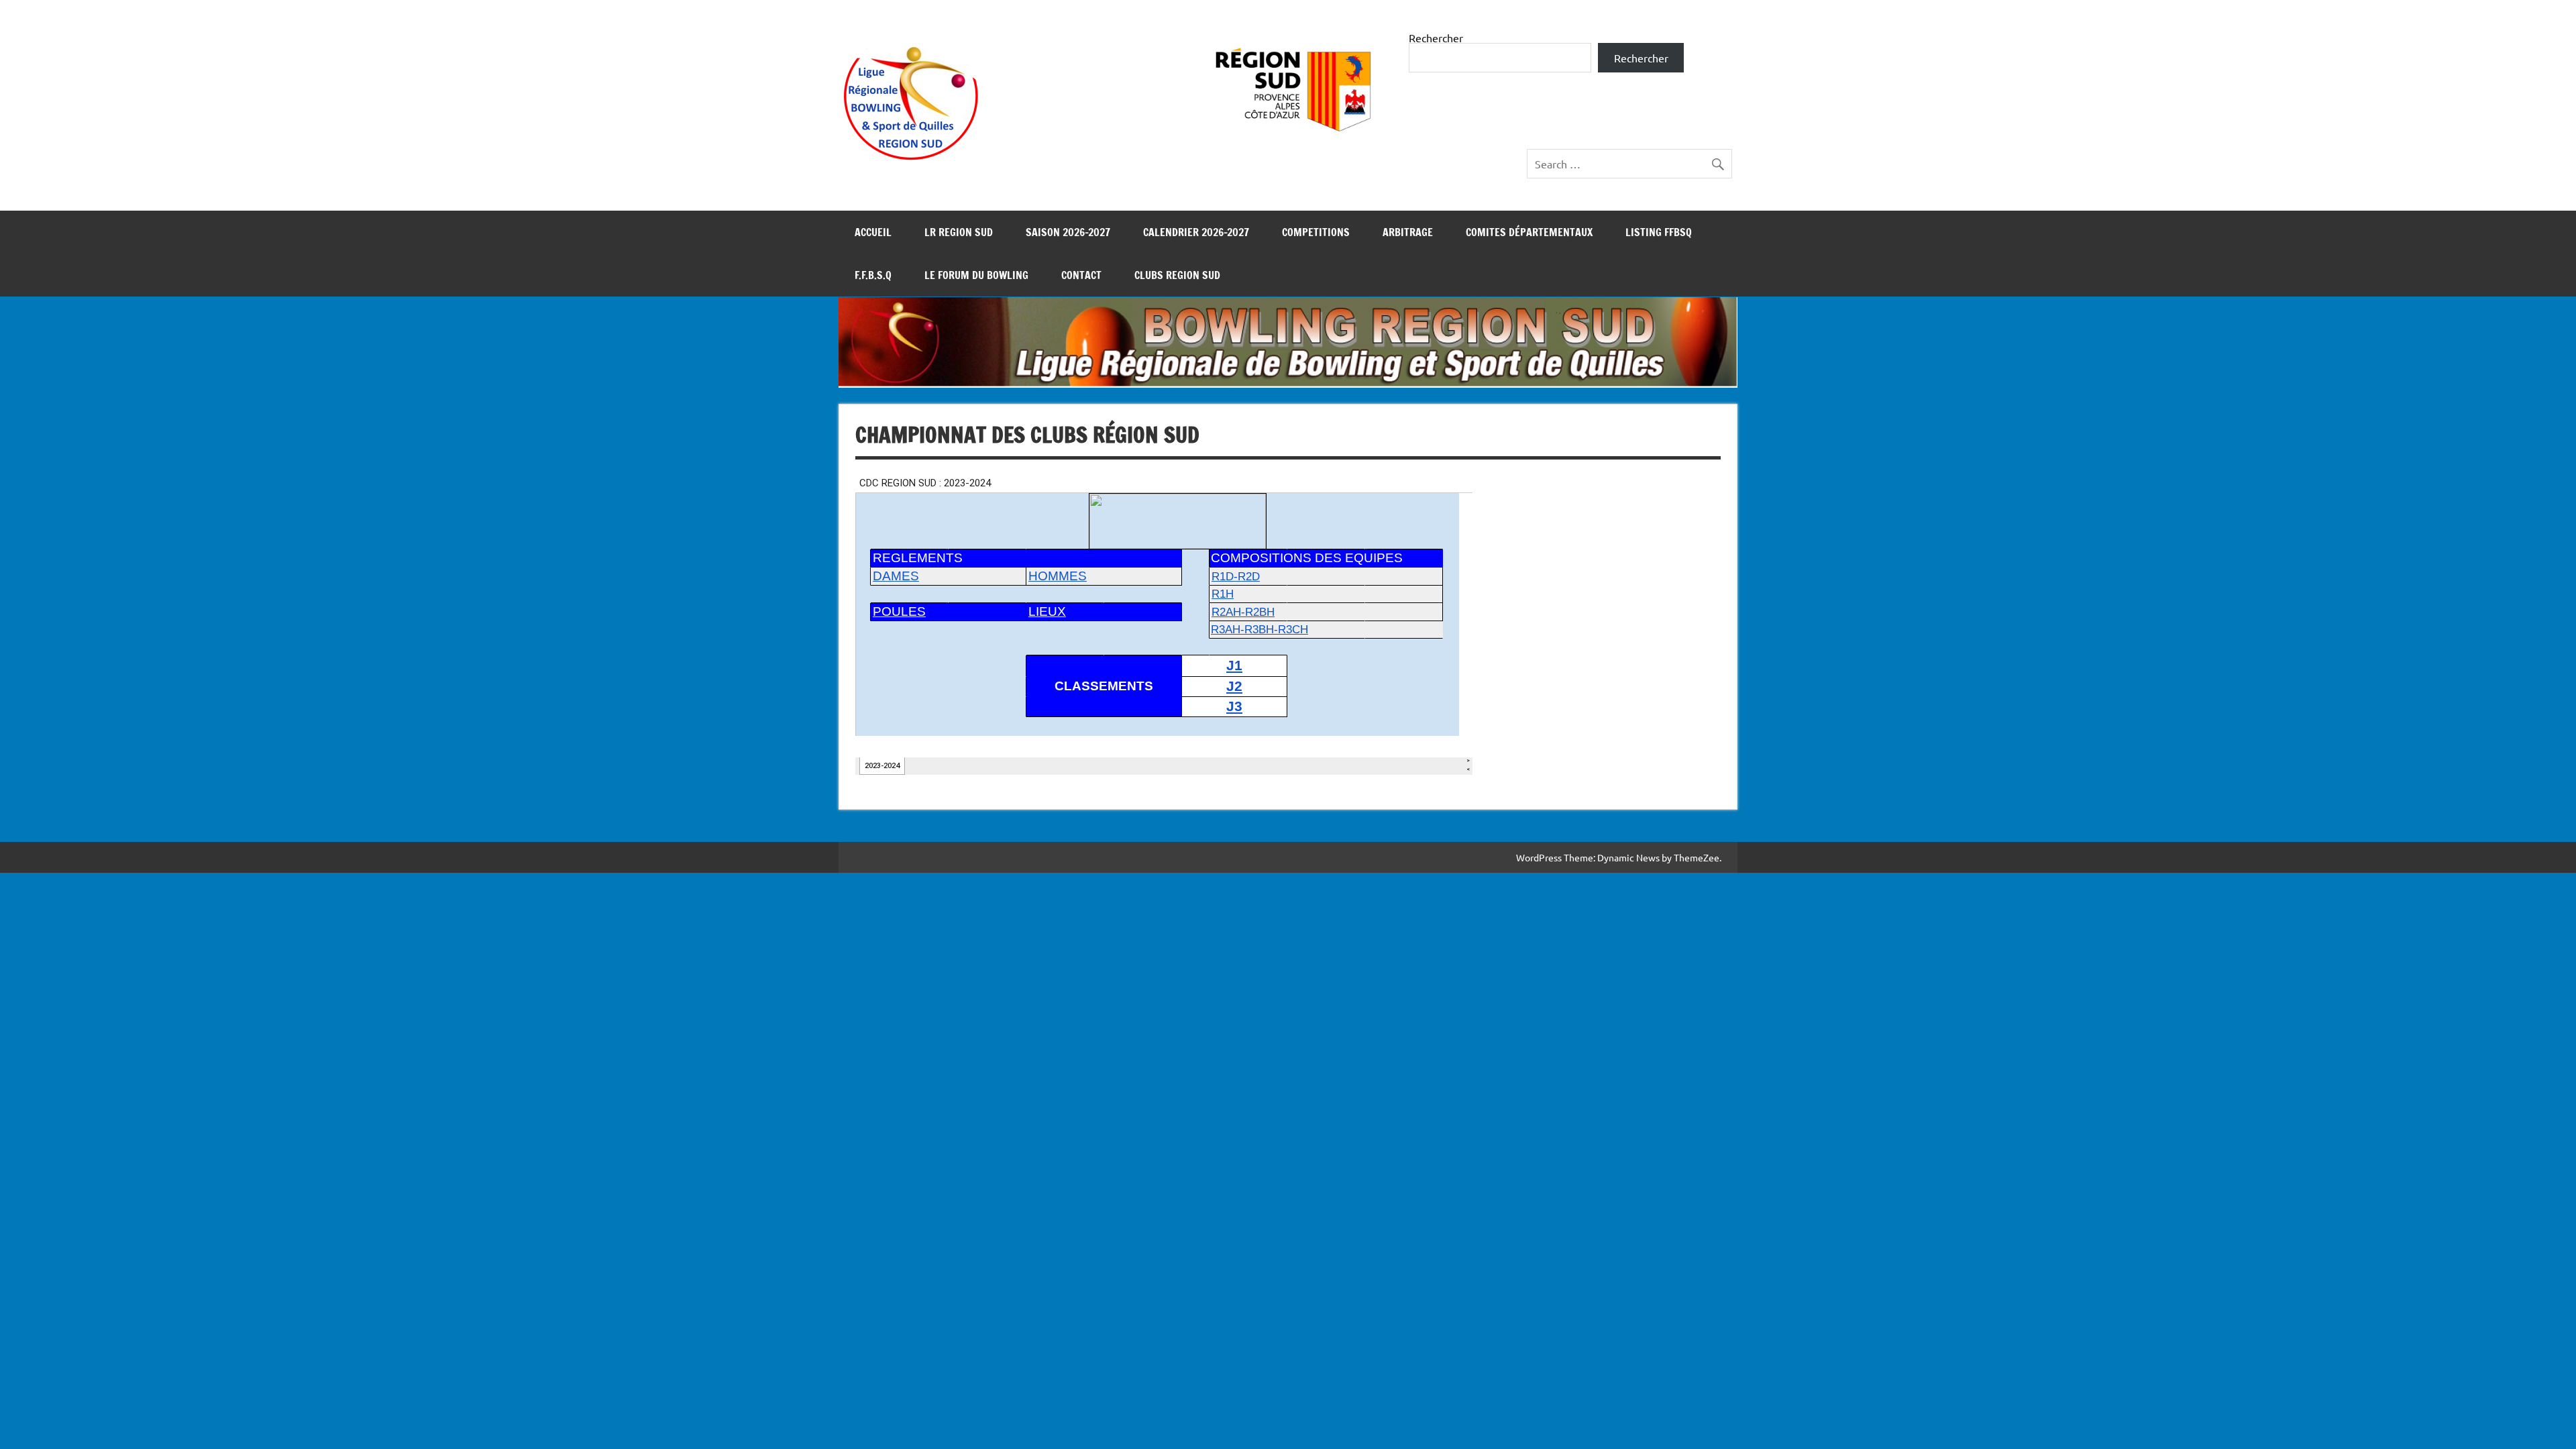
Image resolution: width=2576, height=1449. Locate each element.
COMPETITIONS (1316, 232)
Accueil (873, 232)
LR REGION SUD (959, 232)
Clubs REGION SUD (1177, 275)
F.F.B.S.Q (873, 275)
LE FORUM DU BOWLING (976, 275)
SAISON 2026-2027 (1068, 232)
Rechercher (1436, 38)
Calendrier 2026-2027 (1196, 232)
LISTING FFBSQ (1659, 232)
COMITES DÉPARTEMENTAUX (1529, 232)
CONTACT (1081, 275)
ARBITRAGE (1408, 232)
